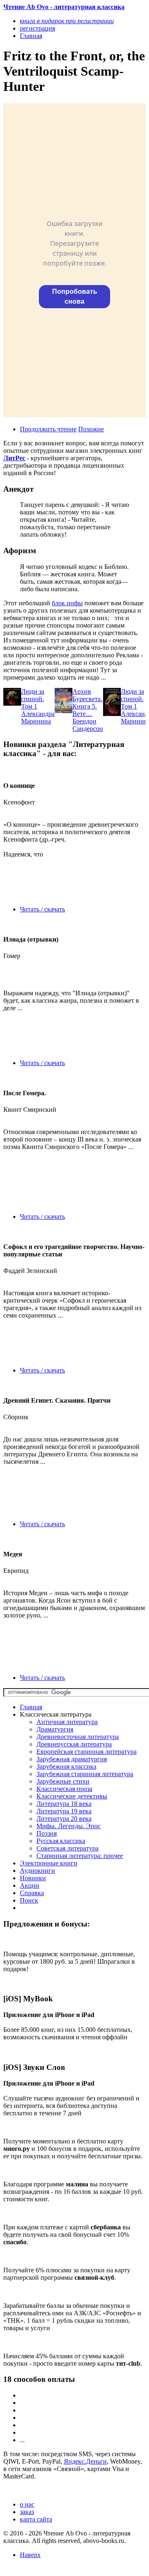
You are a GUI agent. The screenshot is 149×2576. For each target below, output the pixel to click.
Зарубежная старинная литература (85, 1774)
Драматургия (55, 1729)
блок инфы (67, 603)
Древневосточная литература (78, 1737)
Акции (30, 1885)
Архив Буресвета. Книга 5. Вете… (87, 703)
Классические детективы (72, 1796)
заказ (27, 2512)
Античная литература (67, 1722)
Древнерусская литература (74, 1744)
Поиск (29, 1900)
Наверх (30, 2555)
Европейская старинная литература (87, 1752)
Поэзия (47, 1833)
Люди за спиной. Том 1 (33, 699)
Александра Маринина (38, 717)
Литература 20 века (64, 1818)
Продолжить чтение (48, 429)
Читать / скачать (42, 909)
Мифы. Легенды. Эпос (68, 1826)
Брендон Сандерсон (88, 725)
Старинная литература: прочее (80, 1856)
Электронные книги (49, 1863)
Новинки (33, 1878)
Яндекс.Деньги (85, 2461)
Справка (32, 1893)
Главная (31, 1707)
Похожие (91, 429)
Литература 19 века (64, 1811)
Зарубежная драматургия (72, 1759)
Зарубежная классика (66, 1766)
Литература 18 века (64, 1804)
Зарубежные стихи (63, 1781)
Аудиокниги (37, 1871)
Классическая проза (64, 1789)
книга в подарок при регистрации (67, 21)
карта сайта (36, 2519)
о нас (27, 2504)
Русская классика (61, 1841)
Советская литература (67, 1848)
